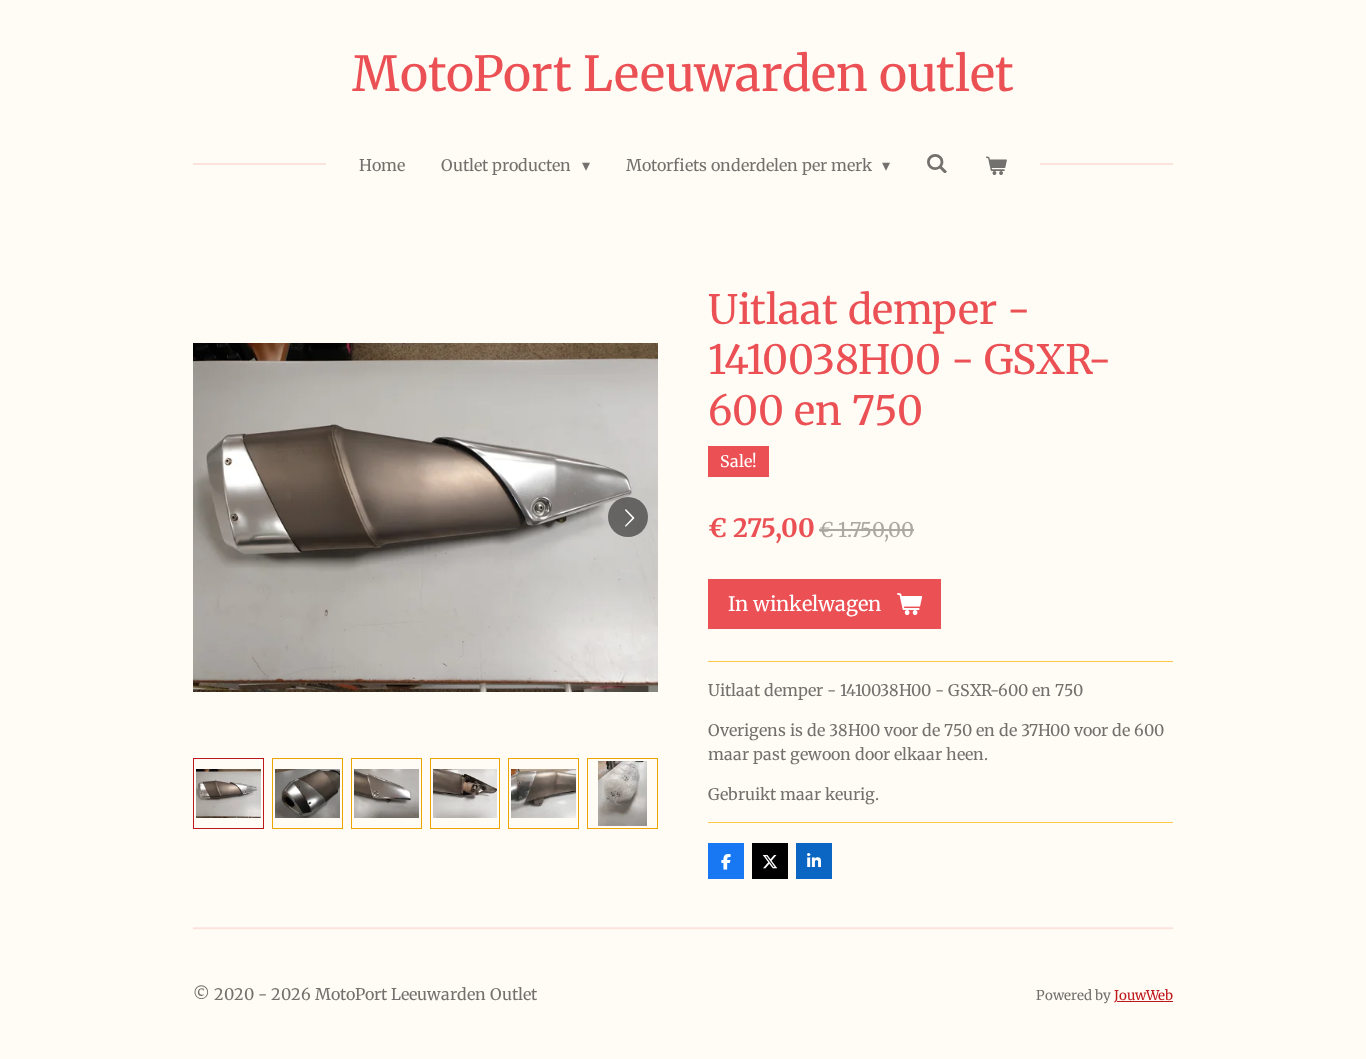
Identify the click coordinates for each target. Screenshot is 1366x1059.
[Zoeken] (937, 163)
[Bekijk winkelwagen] (995, 165)
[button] (228, 793)
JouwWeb (1143, 995)
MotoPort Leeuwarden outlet (683, 74)
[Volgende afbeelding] (628, 517)
